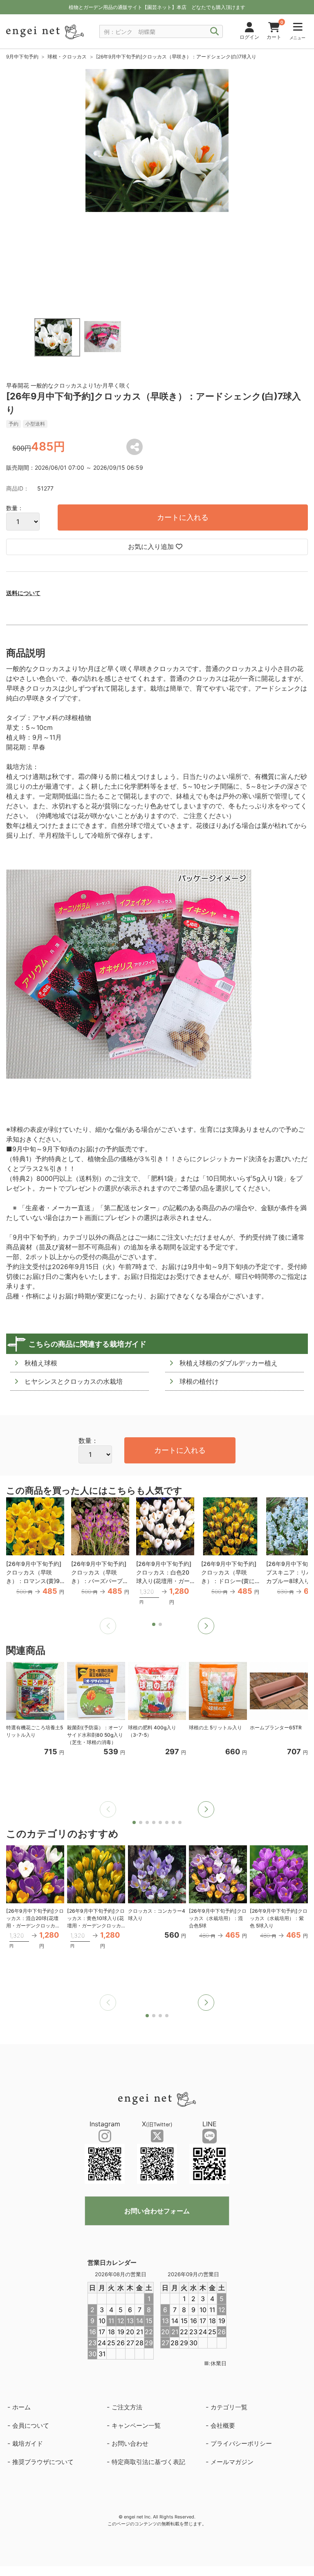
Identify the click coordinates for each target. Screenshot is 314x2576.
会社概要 (223, 2425)
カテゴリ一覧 (229, 2407)
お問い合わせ (130, 2443)
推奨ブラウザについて (43, 2462)
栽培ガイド (28, 2443)
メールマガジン (232, 2462)
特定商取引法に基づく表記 (148, 2462)
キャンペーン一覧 (136, 2425)
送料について (23, 593)
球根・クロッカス (67, 57)
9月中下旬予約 (22, 57)
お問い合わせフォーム (157, 2211)
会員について (31, 2425)
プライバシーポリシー (241, 2443)
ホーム (21, 2407)
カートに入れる (183, 517)
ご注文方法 (127, 2407)
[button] (206, 1626)
